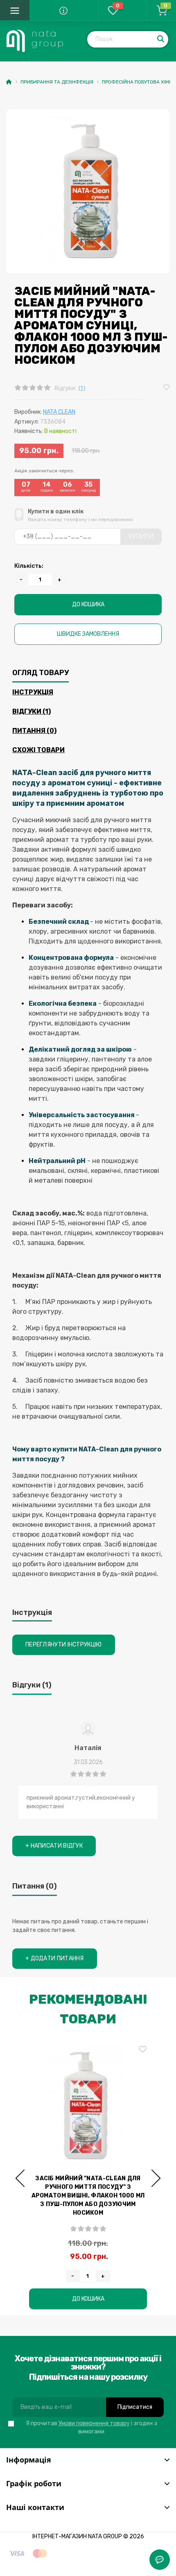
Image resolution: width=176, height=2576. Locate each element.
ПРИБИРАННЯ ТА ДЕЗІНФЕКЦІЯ (57, 82)
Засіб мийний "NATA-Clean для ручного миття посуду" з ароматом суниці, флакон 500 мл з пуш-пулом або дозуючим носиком (91, 2196)
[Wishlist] (167, 388)
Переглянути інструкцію (64, 1645)
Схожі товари (38, 750)
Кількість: (29, 566)
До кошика (88, 604)
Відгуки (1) (32, 711)
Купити (141, 536)
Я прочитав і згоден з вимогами (91, 2427)
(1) (82, 388)
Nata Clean (59, 412)
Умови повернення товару (94, 2423)
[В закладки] (146, 2050)
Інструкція (33, 692)
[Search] (161, 39)
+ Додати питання (55, 1958)
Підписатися (135, 2407)
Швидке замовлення (88, 634)
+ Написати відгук (54, 1846)
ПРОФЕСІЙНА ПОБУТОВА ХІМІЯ (138, 82)
